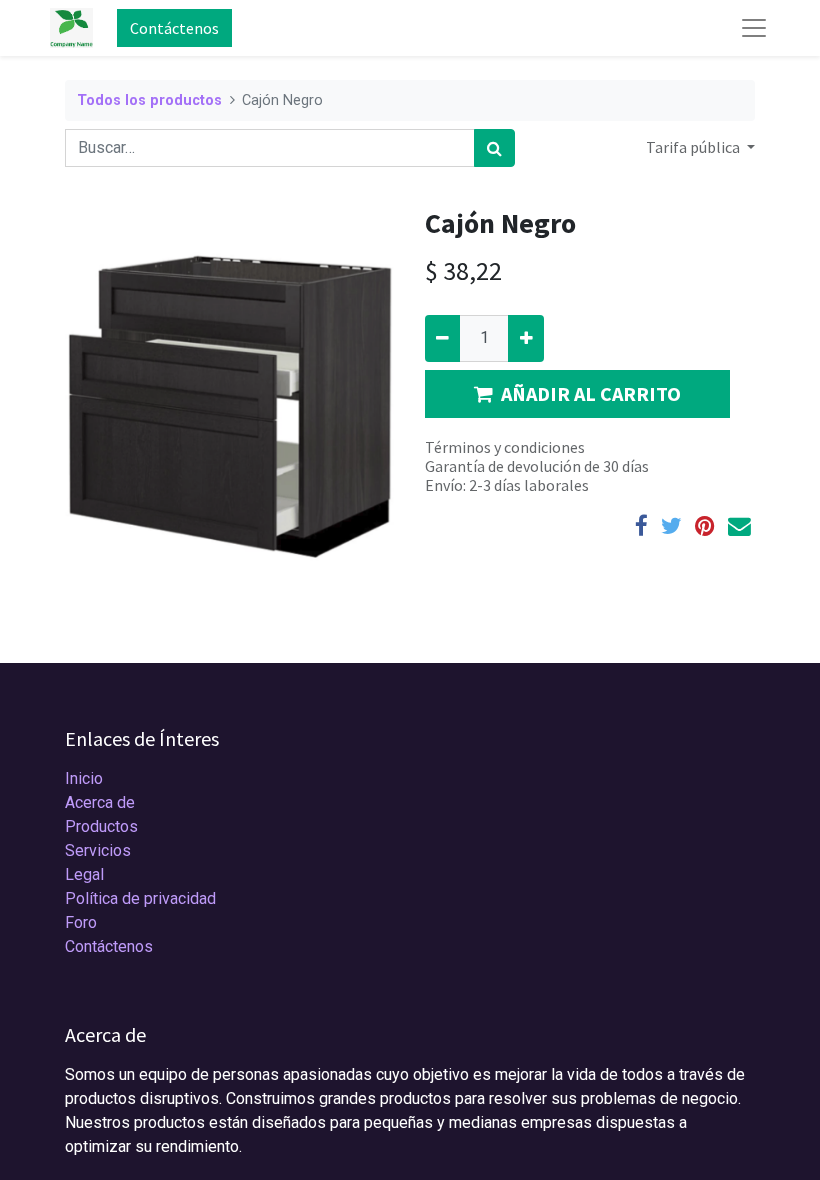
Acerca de (100, 802)
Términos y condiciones (505, 447)
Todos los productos (149, 100)
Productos (101, 826)
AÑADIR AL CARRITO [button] (591, 393)
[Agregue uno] (525, 338)
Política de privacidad (140, 898)
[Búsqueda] (494, 148)
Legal (84, 874)
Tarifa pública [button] (694, 147)
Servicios (98, 850)
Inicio (84, 778)
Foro (81, 922)
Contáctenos (174, 28)
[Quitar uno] (442, 338)
